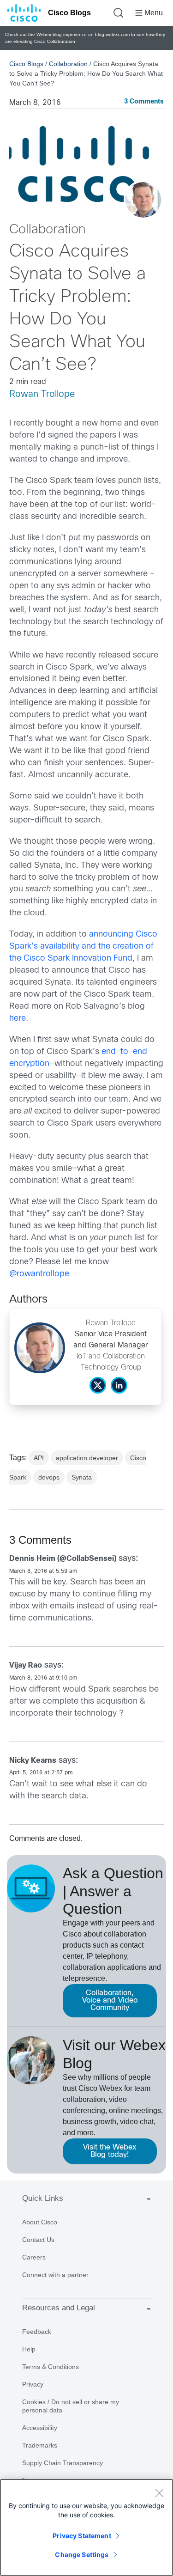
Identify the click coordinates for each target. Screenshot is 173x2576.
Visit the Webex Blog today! (110, 2151)
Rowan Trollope (42, 394)
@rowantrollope (39, 1274)
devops (49, 1477)
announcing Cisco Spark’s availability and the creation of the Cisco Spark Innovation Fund (83, 947)
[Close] (159, 2493)
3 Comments (144, 102)
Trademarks (40, 2445)
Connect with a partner (55, 2275)
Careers (34, 2257)
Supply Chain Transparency (63, 2463)
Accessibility (40, 2428)
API (39, 1458)
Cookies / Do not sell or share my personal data (71, 2406)
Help (29, 2349)
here (18, 1019)
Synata (82, 1477)
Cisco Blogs (69, 13)
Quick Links (43, 2198)
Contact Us (38, 2240)
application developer (87, 1458)
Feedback (37, 2332)
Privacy (33, 2384)
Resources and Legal (59, 2308)
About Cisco (40, 2222)
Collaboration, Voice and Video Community (110, 2001)
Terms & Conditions (51, 2367)
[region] (86, 2527)
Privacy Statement (82, 2536)
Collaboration (68, 64)
